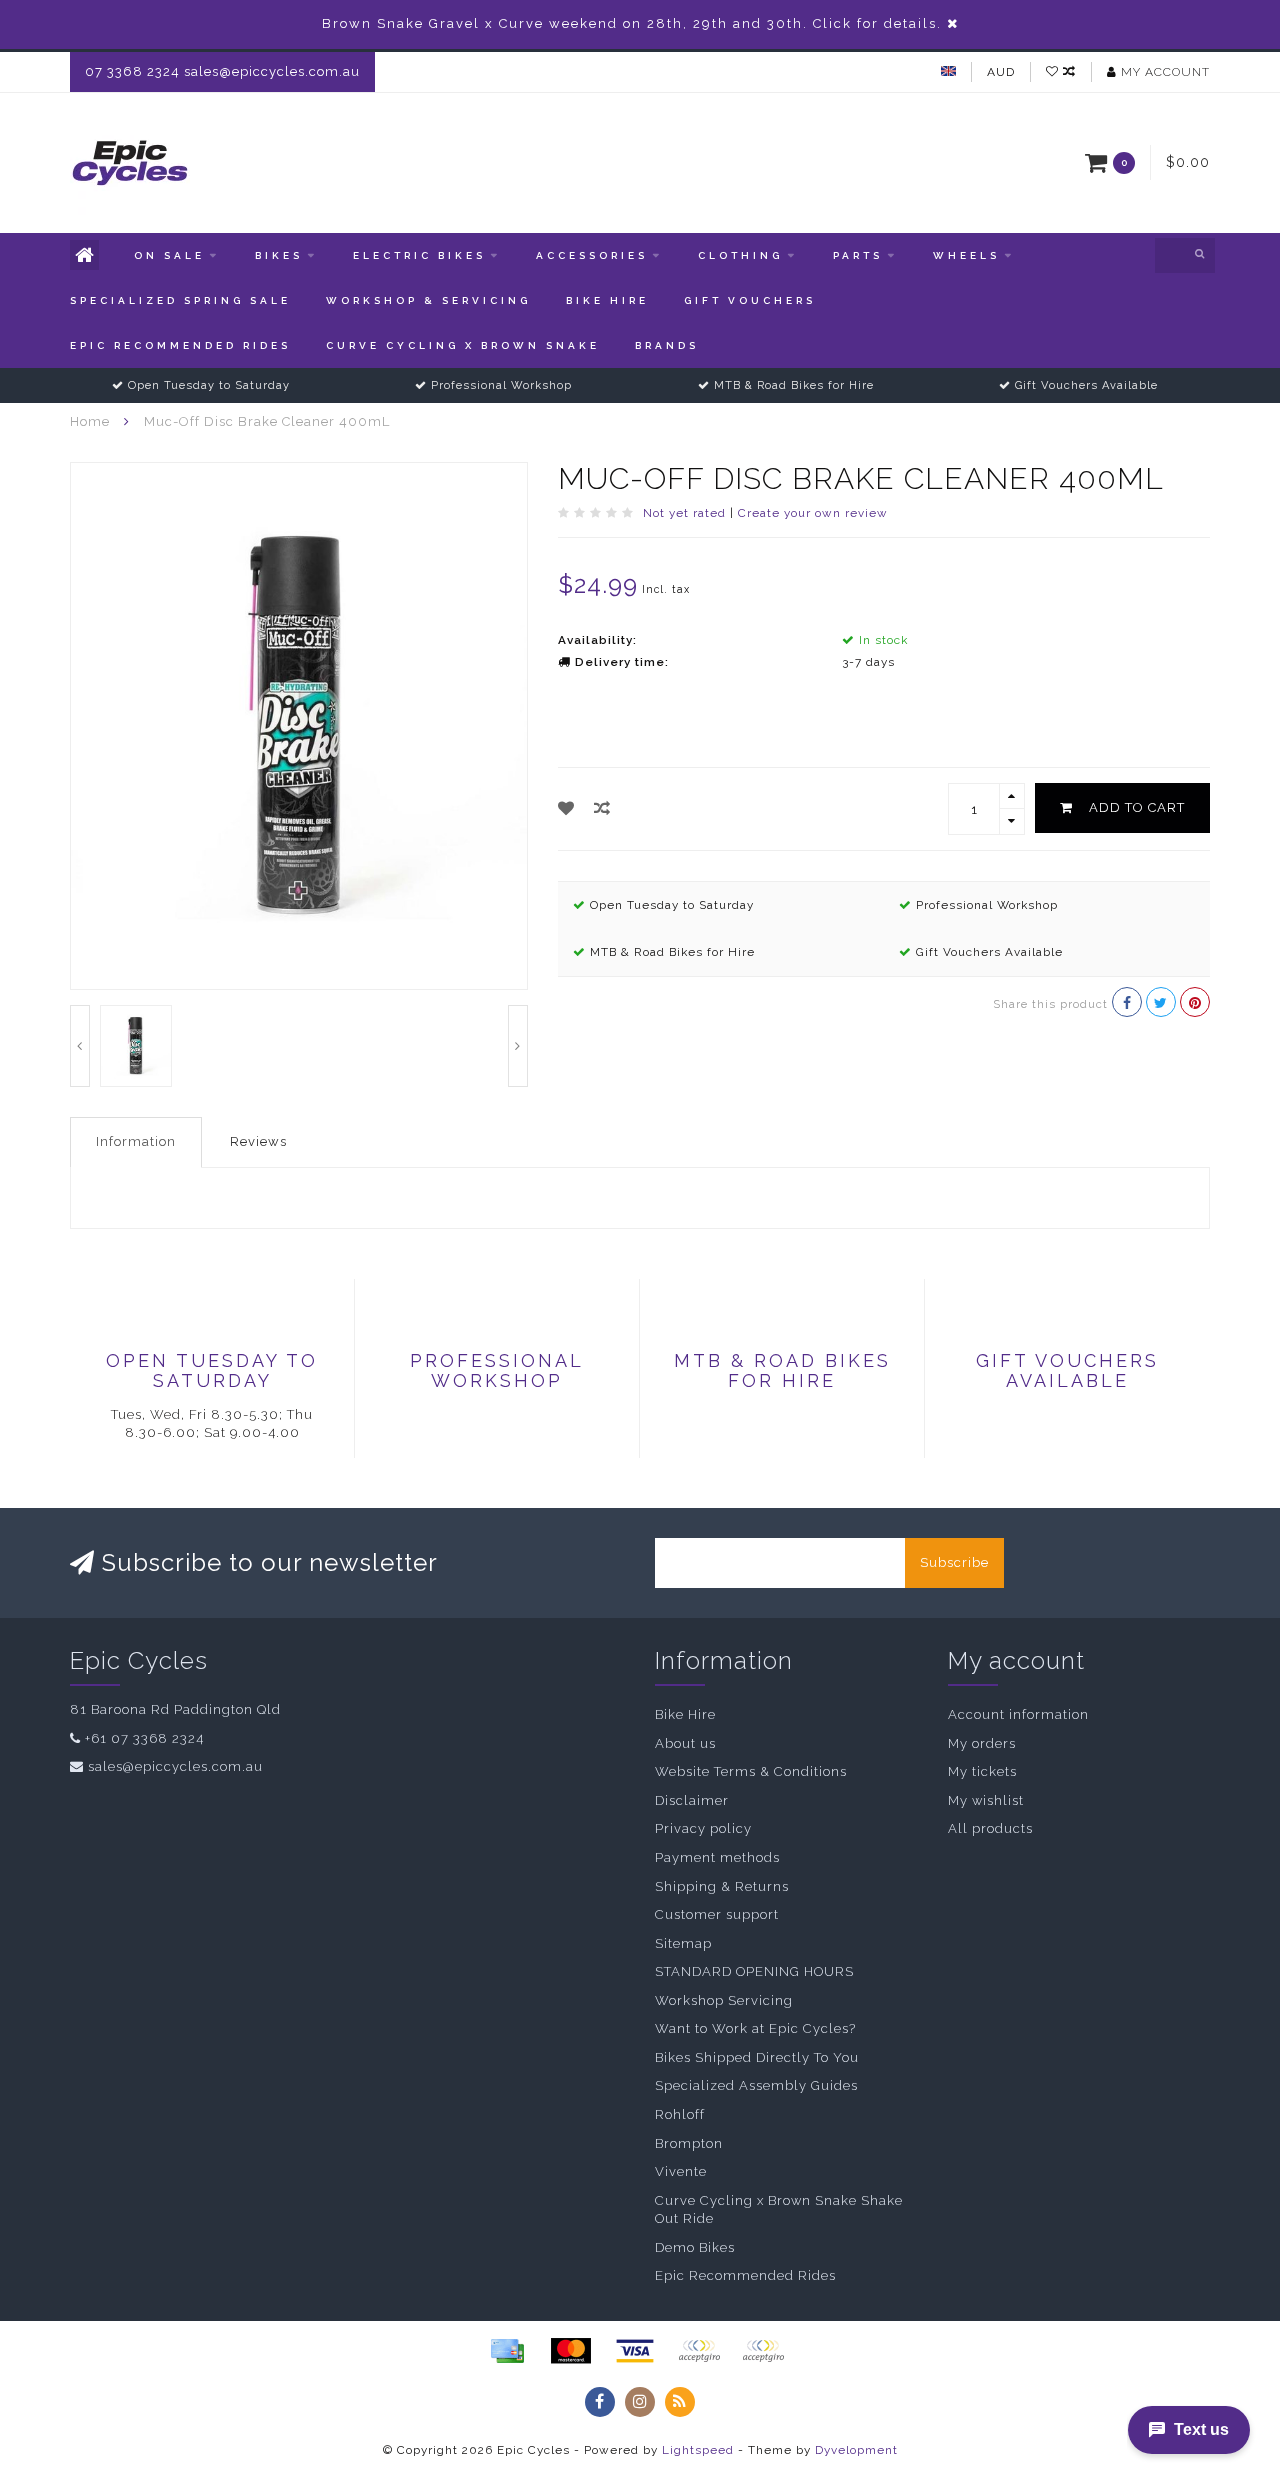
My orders (982, 1743)
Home (90, 421)
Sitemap (683, 1943)
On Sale (169, 255)
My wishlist (986, 1800)
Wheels (966, 255)
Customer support (717, 1914)
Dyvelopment (856, 2450)
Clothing (740, 255)
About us (685, 1743)
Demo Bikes (695, 2247)
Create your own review (813, 513)
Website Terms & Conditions (751, 1771)
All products (990, 1828)
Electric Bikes (419, 255)
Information (136, 1141)
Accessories (592, 255)
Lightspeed (698, 2450)
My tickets (982, 1771)
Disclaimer (692, 1800)
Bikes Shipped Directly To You (757, 2057)
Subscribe (954, 1562)
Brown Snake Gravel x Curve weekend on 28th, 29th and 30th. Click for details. (632, 23)
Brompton (689, 2143)
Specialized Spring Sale (180, 300)
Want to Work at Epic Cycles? (755, 2028)
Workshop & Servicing (428, 300)
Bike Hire (607, 300)
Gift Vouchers (750, 300)
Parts (858, 255)
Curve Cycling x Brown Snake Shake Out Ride (779, 2210)
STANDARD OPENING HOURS (754, 1971)
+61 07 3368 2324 (144, 1738)
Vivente (681, 2171)
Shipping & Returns (722, 1886)
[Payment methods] (507, 2351)
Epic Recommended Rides (180, 345)
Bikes (279, 255)
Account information (1018, 1714)
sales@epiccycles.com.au (175, 1766)
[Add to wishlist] (566, 808)
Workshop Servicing (724, 2000)
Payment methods (717, 1857)
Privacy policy (703, 1828)
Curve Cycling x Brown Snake (463, 345)
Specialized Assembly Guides (756, 2085)
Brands (667, 345)
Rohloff (680, 2114)
